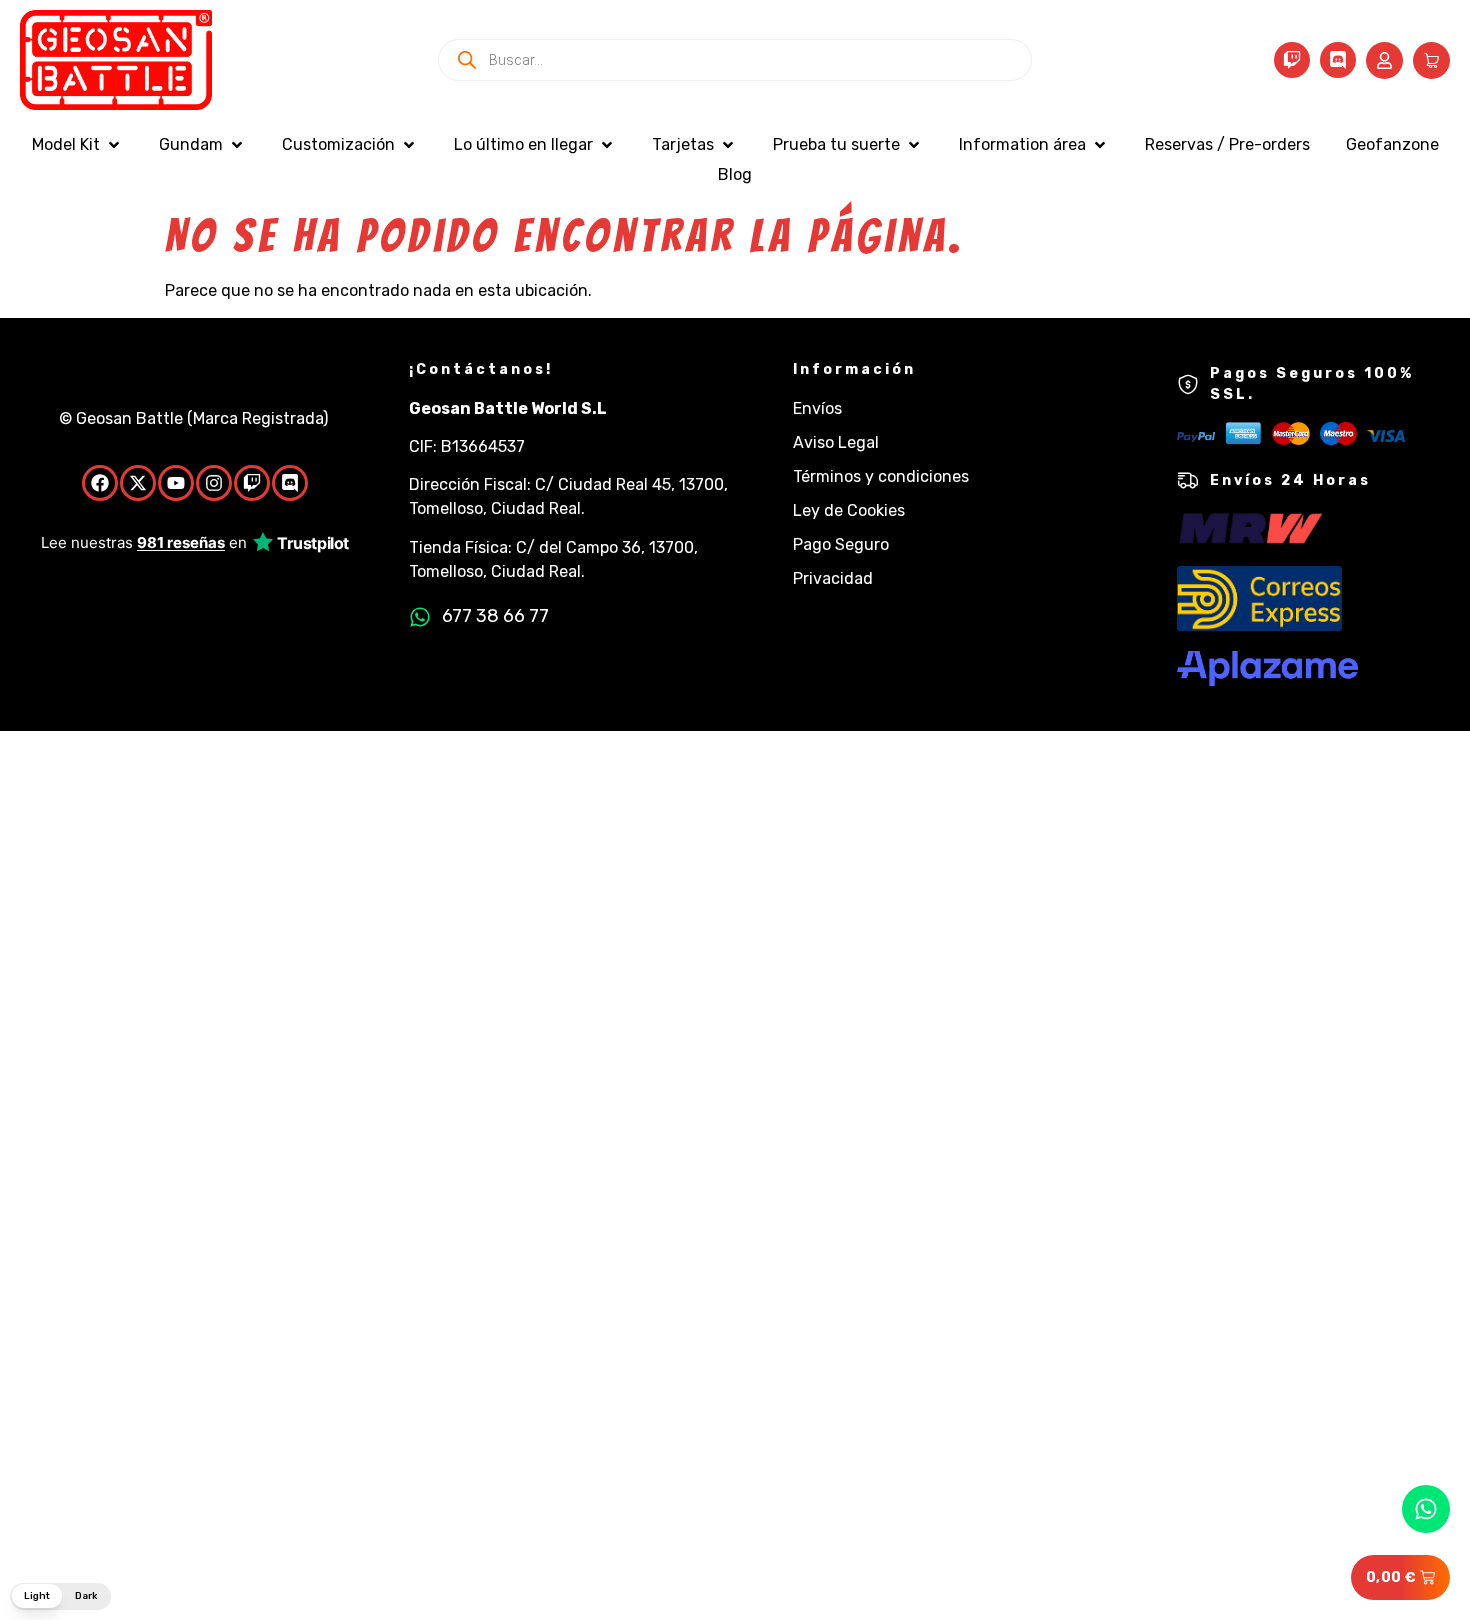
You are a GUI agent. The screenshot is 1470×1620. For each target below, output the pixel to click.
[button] (77, 145)
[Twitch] (1292, 60)
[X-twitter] (138, 483)
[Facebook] (100, 483)
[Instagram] (214, 483)
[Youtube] (176, 483)
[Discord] (1338, 60)
